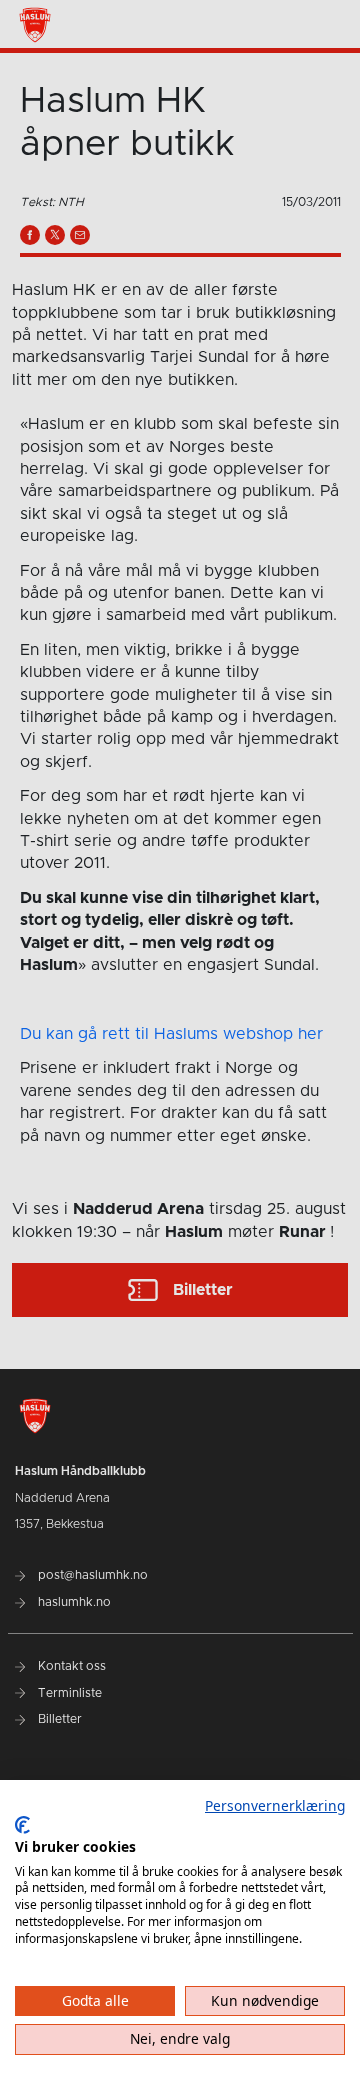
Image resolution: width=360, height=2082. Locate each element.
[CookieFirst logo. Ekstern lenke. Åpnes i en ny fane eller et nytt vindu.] (22, 1825)
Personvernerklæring (275, 1805)
